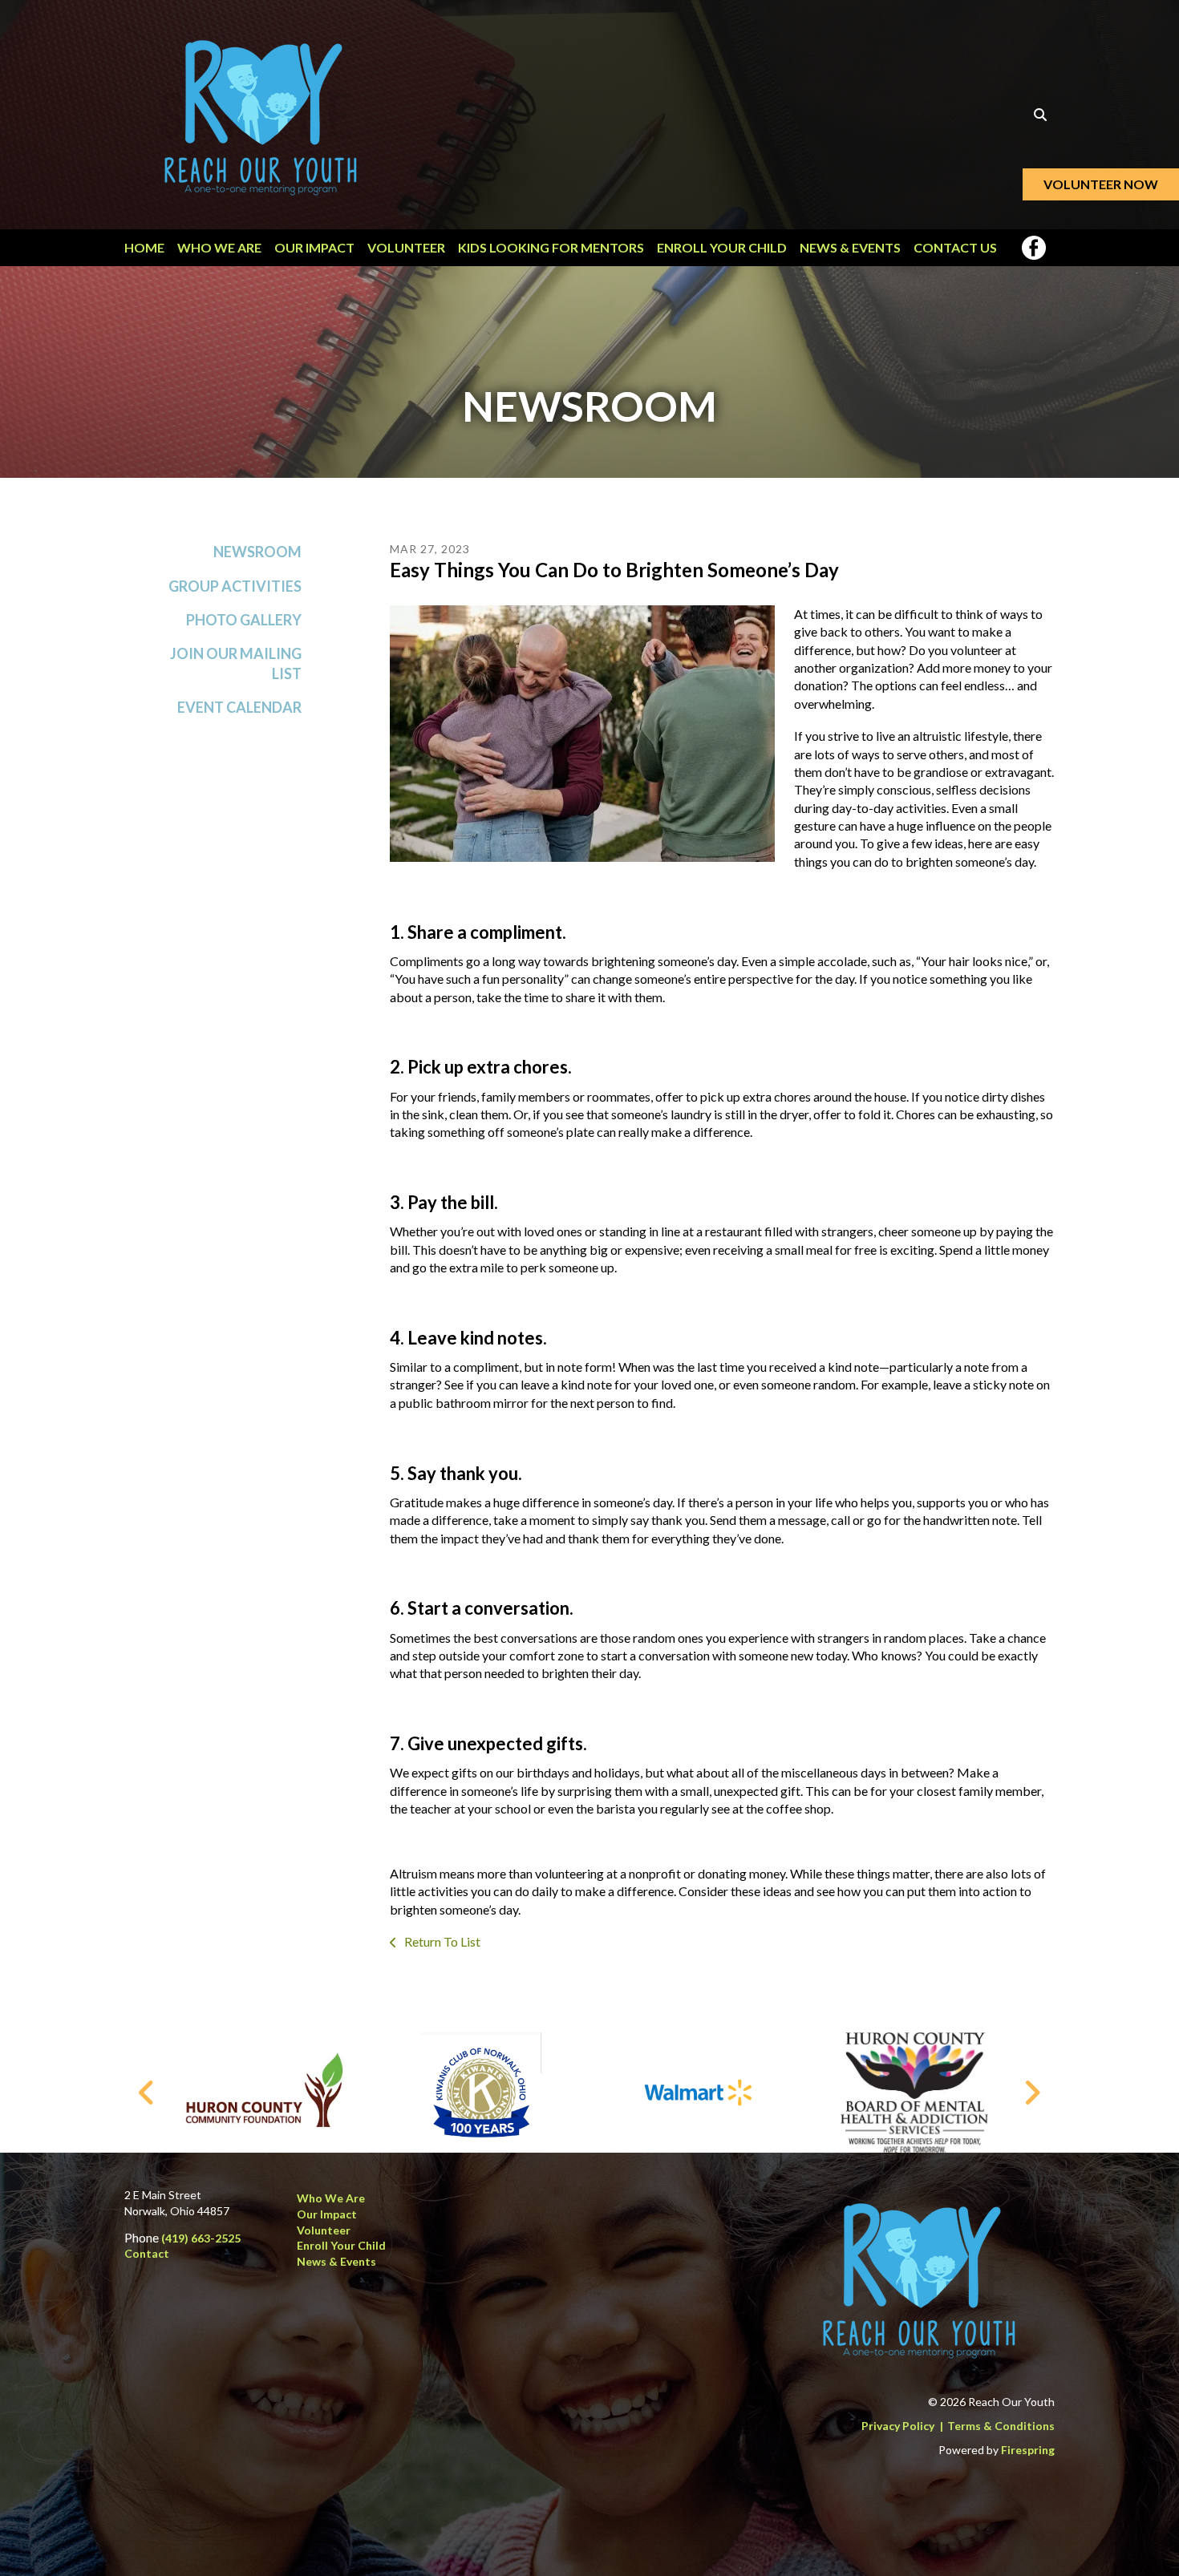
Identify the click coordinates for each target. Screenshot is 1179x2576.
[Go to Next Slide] (1032, 2093)
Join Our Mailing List (236, 663)
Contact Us (955, 247)
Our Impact (314, 247)
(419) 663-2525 (201, 2238)
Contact (147, 2253)
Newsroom (257, 552)
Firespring (1028, 2450)
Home (144, 247)
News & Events (850, 247)
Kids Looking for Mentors (551, 247)
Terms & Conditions (1001, 2426)
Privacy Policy (898, 2426)
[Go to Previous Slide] (147, 2093)
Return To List (441, 1941)
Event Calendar (239, 707)
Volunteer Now (1101, 184)
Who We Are (219, 247)
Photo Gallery (244, 620)
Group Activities (235, 586)
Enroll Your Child (722, 247)
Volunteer (406, 247)
